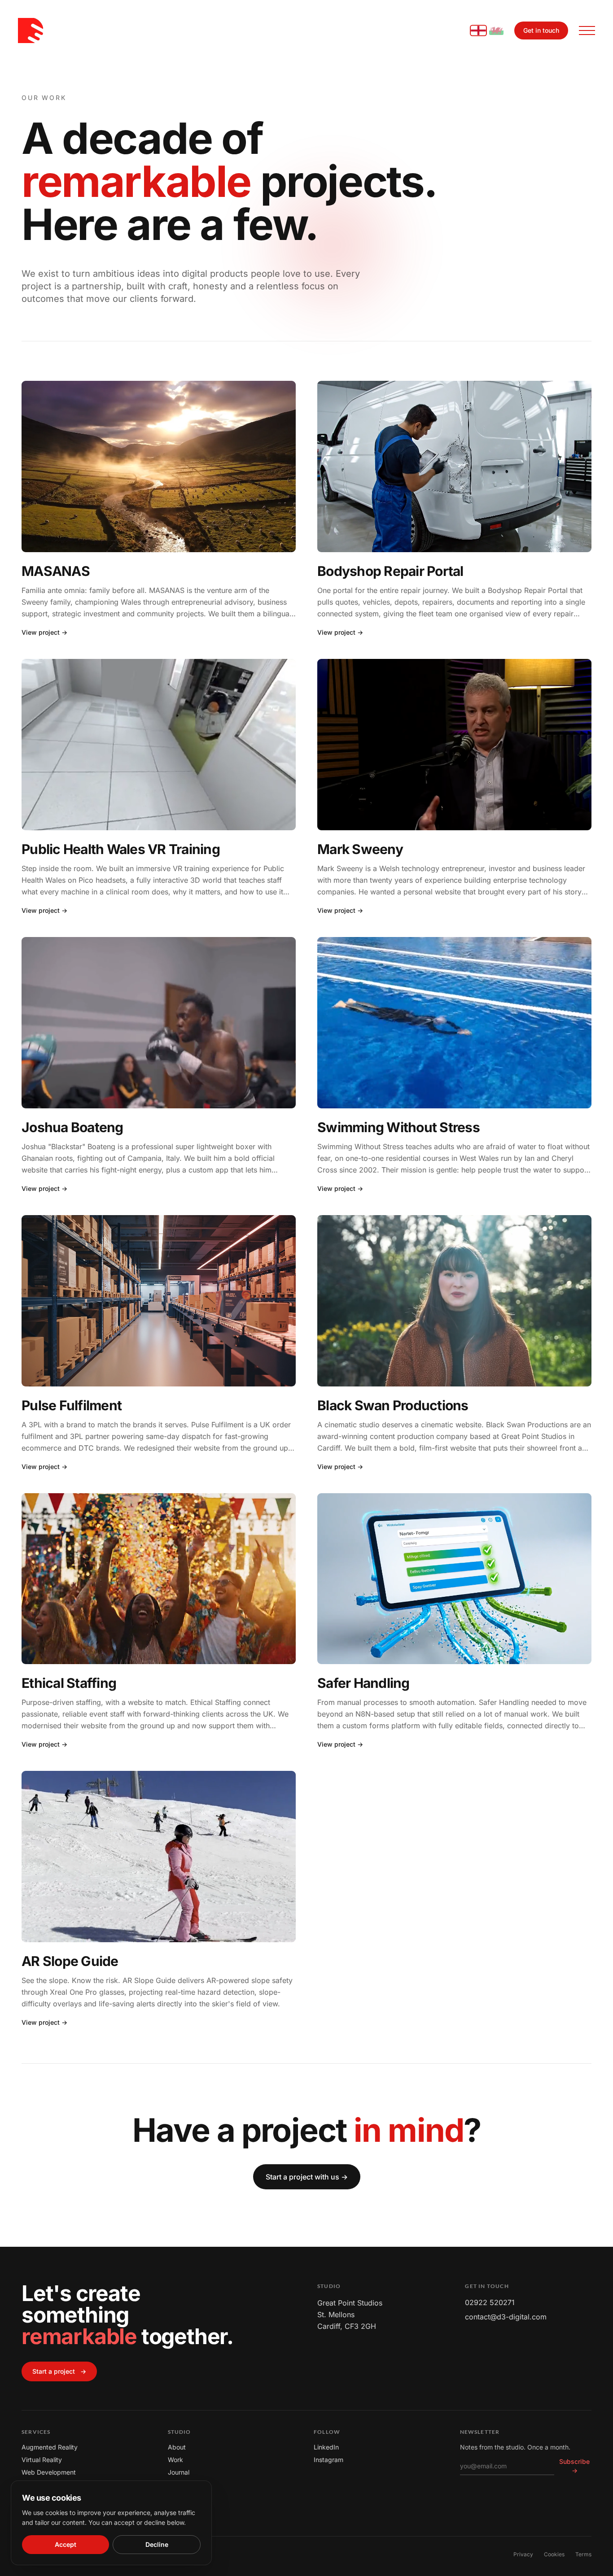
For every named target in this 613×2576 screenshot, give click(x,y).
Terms (583, 2554)
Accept (66, 2544)
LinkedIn (326, 2447)
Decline (157, 2544)
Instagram (328, 2460)
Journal (179, 2472)
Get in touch (541, 30)
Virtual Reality (42, 2460)
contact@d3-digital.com (506, 2317)
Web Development (49, 2472)
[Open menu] (587, 31)
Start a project (59, 2371)
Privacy (523, 2554)
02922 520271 (490, 2302)
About (177, 2447)
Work (175, 2460)
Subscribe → (574, 2466)
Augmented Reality (50, 2447)
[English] (478, 31)
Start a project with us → (307, 2177)
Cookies (554, 2554)
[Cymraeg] (496, 31)
